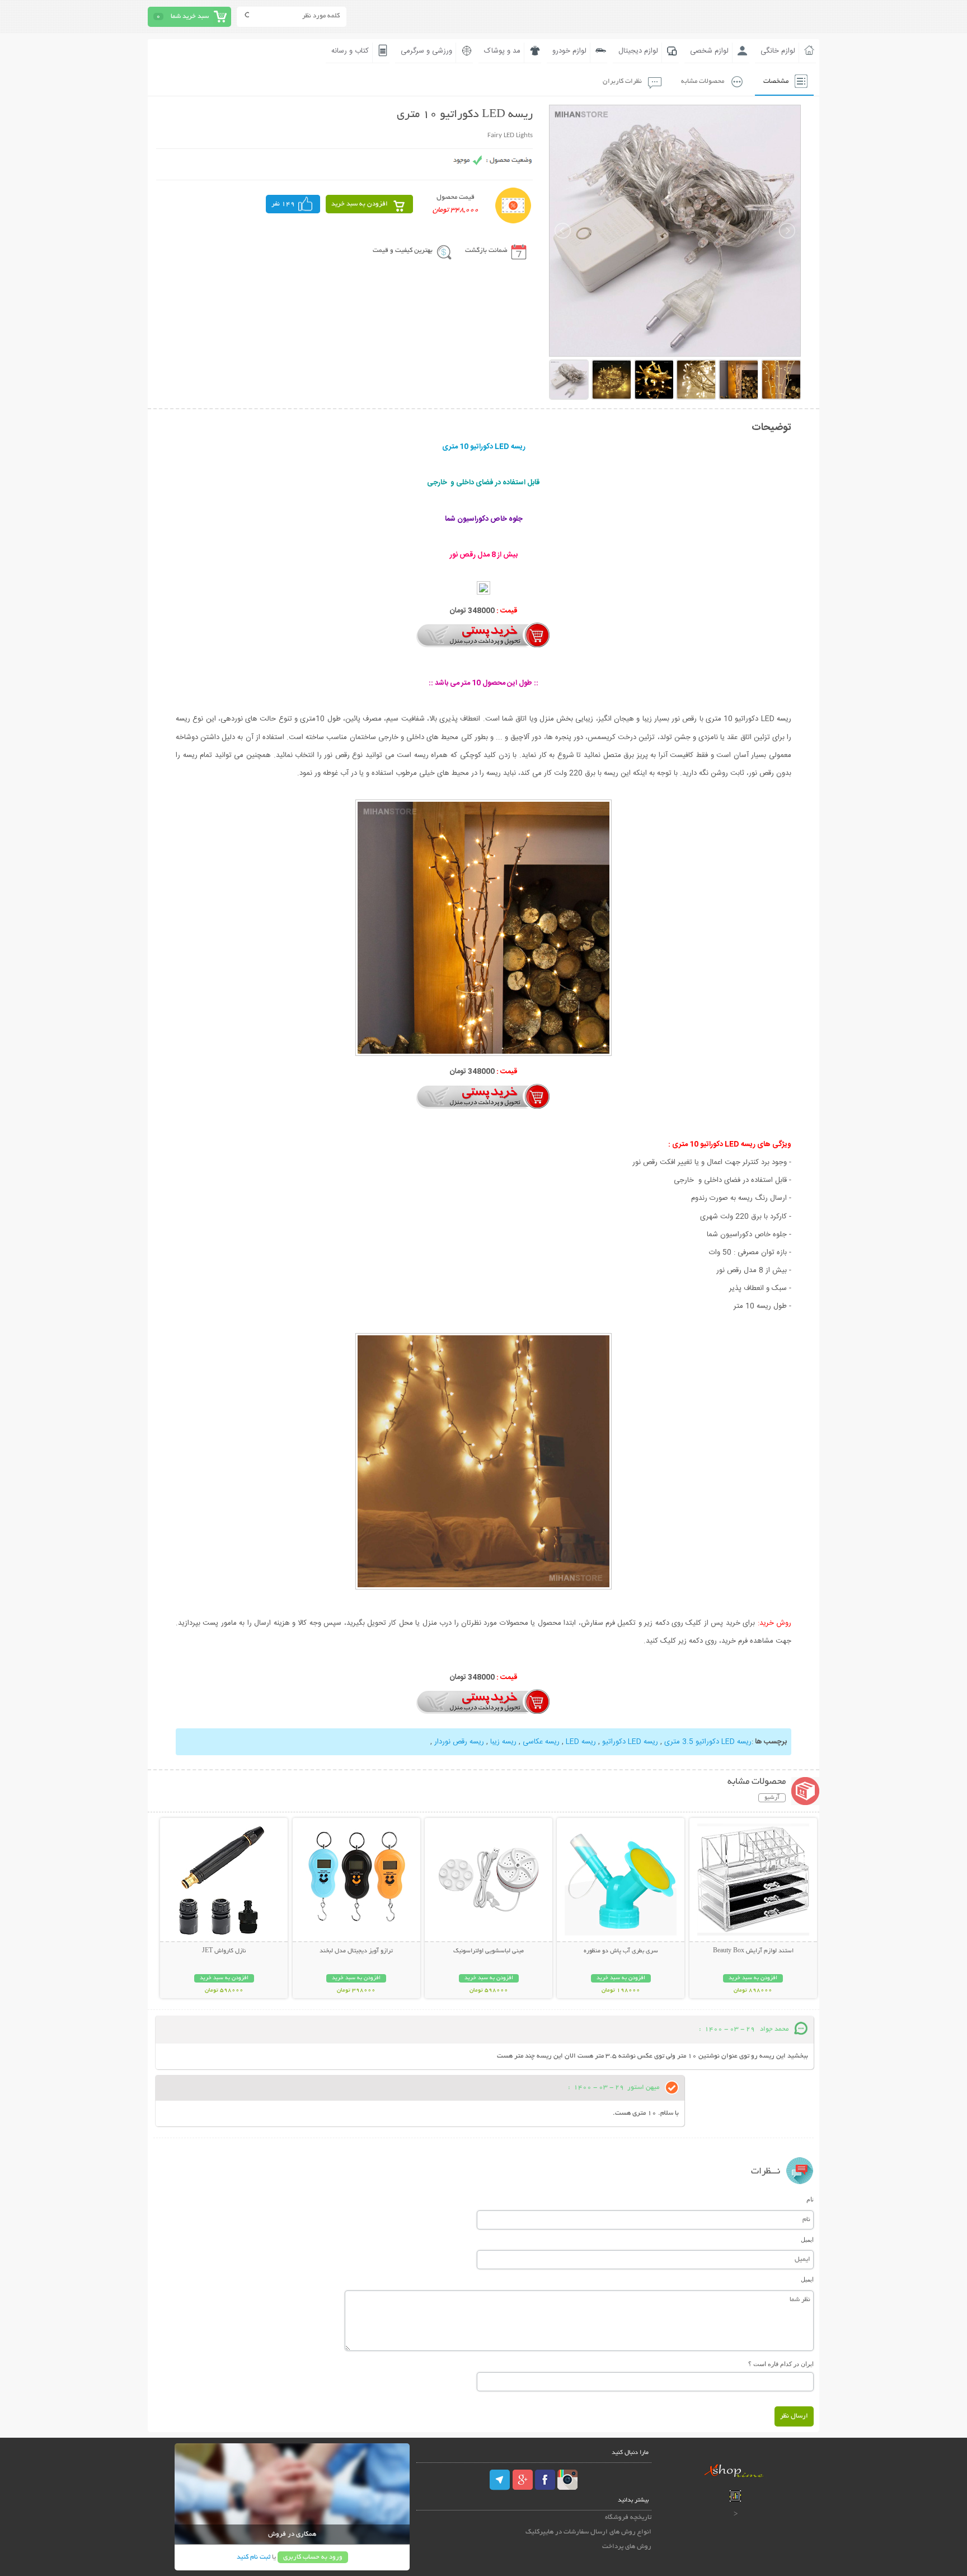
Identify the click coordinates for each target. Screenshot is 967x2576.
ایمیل (807, 2240)
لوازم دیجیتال (638, 51)
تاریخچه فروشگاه (628, 2517)
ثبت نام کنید (254, 2557)
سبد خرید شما (190, 17)
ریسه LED (581, 1742)
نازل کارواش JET (224, 1951)
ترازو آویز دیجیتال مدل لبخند (356, 1951)
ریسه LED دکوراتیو (630, 1742)
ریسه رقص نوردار (459, 1742)
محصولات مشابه (703, 81)
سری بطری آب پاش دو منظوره (621, 1951)
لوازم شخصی (709, 51)
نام (810, 2199)
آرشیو (772, 1798)
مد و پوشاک (502, 51)
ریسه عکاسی (541, 1742)
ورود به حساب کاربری (313, 2557)
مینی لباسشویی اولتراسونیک (489, 1951)
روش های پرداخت (627, 2547)
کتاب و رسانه (350, 51)
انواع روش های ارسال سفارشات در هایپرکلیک (588, 2532)
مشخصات (776, 81)
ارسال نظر (794, 2416)
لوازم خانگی (778, 51)
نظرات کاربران (622, 81)
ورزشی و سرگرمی (426, 51)
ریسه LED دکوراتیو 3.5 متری (708, 1742)
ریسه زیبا (503, 1742)
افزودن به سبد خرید (360, 204)
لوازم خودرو (569, 51)
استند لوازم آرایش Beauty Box (753, 1951)
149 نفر (283, 204)
